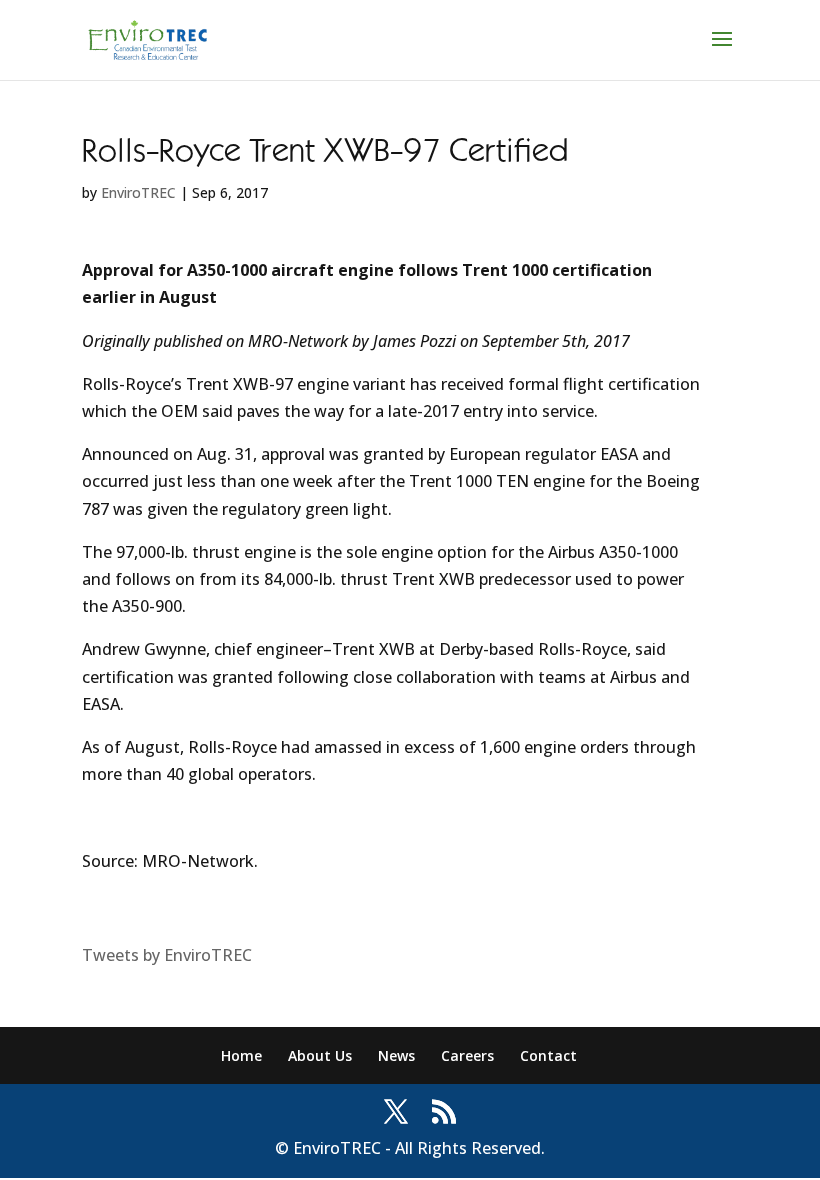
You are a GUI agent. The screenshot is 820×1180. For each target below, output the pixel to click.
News (396, 1055)
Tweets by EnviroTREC (167, 955)
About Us (320, 1055)
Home (241, 1055)
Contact (548, 1055)
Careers (467, 1055)
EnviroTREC (138, 192)
